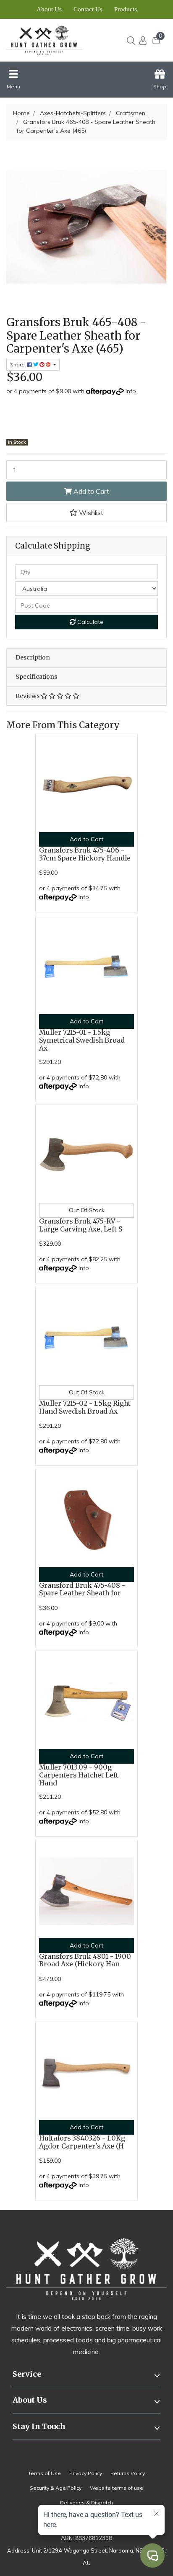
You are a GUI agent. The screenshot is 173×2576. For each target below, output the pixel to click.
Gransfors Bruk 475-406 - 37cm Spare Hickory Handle (85, 854)
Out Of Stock (87, 1210)
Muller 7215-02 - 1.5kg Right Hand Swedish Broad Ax (85, 1407)
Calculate (89, 622)
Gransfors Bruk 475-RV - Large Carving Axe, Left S (81, 1225)
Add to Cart (90, 491)
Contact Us (88, 9)
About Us (49, 9)
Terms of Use (45, 2473)
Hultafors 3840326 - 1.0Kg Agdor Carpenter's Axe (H (82, 2142)
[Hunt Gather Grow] (52, 40)
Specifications (36, 677)
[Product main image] (86, 227)
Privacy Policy (86, 2473)
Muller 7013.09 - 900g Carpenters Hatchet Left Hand (79, 1775)
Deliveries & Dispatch (86, 2503)
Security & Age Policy (56, 2488)
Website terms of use (117, 2488)
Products (126, 9)
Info (131, 391)
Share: (19, 365)
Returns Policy (128, 2473)
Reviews (28, 696)
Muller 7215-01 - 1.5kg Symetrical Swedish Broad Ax (82, 1040)
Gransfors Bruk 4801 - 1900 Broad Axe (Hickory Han (85, 1960)
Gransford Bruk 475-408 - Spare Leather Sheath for (82, 1589)
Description (33, 657)
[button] (86, 513)
